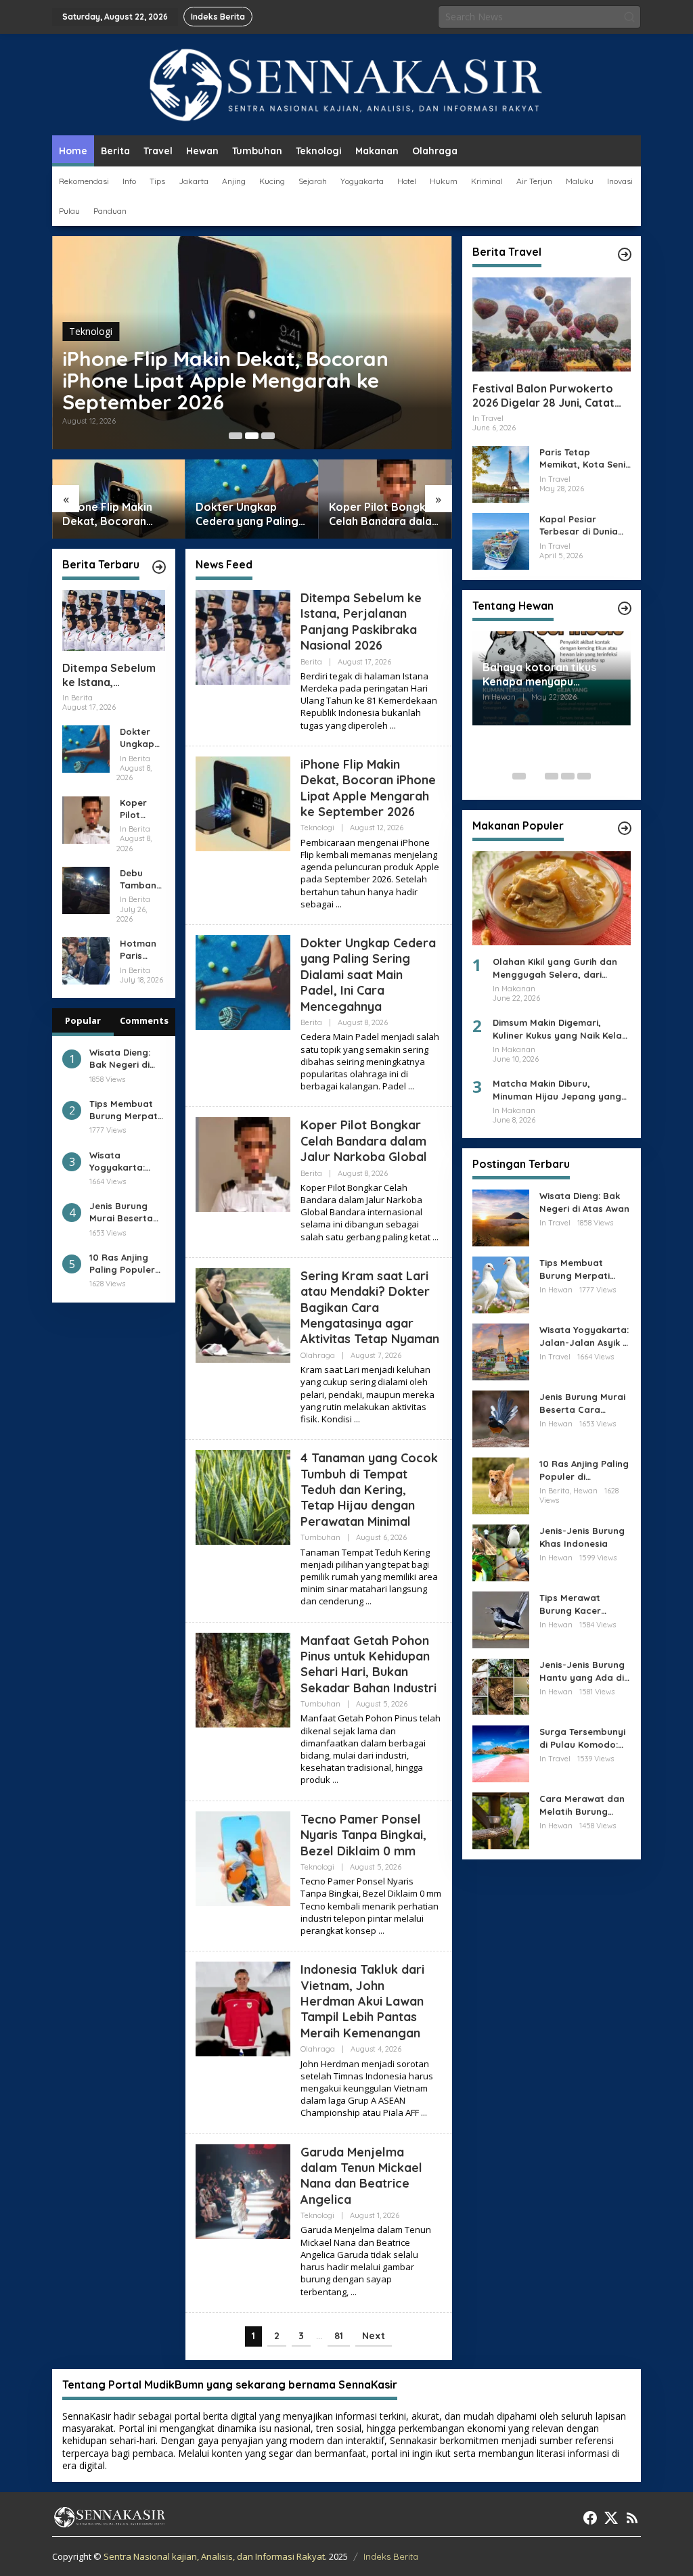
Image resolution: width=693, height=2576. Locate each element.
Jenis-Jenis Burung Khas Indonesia (582, 1537)
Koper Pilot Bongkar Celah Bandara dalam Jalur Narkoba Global (385, 514)
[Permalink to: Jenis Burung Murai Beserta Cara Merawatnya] (501, 1418)
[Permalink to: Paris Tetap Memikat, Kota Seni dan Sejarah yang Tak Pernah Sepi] (501, 473)
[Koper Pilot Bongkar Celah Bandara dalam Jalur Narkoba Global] (435, 1237)
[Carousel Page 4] (568, 776)
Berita (311, 662)
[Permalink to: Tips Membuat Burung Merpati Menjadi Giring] (501, 1284)
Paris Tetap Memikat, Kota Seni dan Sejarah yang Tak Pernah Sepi (582, 458)
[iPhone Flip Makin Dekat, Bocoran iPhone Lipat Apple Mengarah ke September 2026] (339, 904)
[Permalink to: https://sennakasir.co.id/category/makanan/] (625, 828)
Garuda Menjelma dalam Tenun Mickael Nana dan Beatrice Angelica (361, 2176)
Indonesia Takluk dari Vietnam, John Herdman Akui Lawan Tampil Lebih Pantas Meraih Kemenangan (362, 2001)
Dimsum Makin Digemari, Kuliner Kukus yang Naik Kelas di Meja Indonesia (560, 1029)
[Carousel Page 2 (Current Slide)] (252, 436)
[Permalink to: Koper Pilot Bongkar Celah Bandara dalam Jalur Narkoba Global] (86, 818)
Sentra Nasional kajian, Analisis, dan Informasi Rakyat (214, 2556)
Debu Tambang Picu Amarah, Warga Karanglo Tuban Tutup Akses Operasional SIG (141, 879)
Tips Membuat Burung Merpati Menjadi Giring (125, 1110)
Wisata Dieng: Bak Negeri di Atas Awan (120, 1059)
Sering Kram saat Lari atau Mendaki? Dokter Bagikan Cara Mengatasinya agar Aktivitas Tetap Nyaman (370, 1308)
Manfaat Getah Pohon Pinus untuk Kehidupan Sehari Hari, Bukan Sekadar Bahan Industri (368, 1664)
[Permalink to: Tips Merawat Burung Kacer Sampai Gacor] (501, 1619)
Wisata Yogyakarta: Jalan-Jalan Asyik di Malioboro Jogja (117, 1161)
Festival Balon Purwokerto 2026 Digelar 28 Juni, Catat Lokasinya (543, 396)
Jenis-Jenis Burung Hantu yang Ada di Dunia (582, 1671)
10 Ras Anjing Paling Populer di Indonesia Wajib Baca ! (122, 1264)
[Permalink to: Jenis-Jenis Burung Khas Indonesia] (501, 1552)
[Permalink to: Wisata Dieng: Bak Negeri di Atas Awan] (501, 1217)
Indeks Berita (391, 2556)
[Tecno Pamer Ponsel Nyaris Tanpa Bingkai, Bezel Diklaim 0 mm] (381, 1931)
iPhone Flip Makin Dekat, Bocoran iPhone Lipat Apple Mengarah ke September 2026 (225, 380)
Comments (144, 1020)
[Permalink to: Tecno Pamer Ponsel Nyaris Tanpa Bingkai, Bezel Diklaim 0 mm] (243, 1857)
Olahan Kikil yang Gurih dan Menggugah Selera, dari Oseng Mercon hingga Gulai (555, 968)
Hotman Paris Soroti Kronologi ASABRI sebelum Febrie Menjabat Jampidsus (142, 950)
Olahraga (318, 1355)
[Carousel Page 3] (268, 436)
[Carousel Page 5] (584, 776)
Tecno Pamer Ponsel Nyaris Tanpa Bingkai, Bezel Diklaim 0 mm (363, 1835)
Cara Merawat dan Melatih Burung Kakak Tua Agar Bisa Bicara (585, 1805)
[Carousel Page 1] (236, 436)
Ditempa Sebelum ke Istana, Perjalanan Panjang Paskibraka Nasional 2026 (113, 675)
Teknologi (91, 331)
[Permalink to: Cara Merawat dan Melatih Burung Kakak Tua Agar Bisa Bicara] (501, 1820)
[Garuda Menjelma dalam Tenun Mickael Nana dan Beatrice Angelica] (354, 2292)
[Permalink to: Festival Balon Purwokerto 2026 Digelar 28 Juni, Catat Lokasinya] (552, 324)
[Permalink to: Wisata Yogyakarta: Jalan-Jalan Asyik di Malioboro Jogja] (501, 1351)
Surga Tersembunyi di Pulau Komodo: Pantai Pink (582, 1738)
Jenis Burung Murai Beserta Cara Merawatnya (121, 1212)
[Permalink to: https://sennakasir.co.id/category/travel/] (625, 254)
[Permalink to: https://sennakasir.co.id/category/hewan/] (625, 608)
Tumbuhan (320, 1537)
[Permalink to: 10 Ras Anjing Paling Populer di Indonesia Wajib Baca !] (501, 1485)
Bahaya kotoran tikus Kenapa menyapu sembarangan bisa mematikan (539, 675)
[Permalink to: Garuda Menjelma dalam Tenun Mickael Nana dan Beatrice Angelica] (243, 2190)
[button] (629, 17)
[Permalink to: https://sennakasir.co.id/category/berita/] (159, 567)
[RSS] (632, 2518)
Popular (83, 1020)
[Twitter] (611, 2518)
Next (374, 2336)
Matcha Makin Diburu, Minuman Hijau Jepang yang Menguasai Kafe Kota (557, 1090)
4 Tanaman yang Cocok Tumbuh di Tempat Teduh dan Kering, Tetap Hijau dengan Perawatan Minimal (369, 1490)
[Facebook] (590, 2518)
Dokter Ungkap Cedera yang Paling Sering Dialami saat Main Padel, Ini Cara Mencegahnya (247, 514)
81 (339, 2336)
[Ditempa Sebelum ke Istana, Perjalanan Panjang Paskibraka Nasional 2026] (393, 726)
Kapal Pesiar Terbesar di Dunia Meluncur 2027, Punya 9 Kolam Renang (579, 525)
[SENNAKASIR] (347, 84)
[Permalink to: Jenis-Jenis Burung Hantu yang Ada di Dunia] (501, 1686)
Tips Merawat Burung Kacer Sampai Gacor (572, 1604)
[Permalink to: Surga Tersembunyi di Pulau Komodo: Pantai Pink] (501, 1753)
